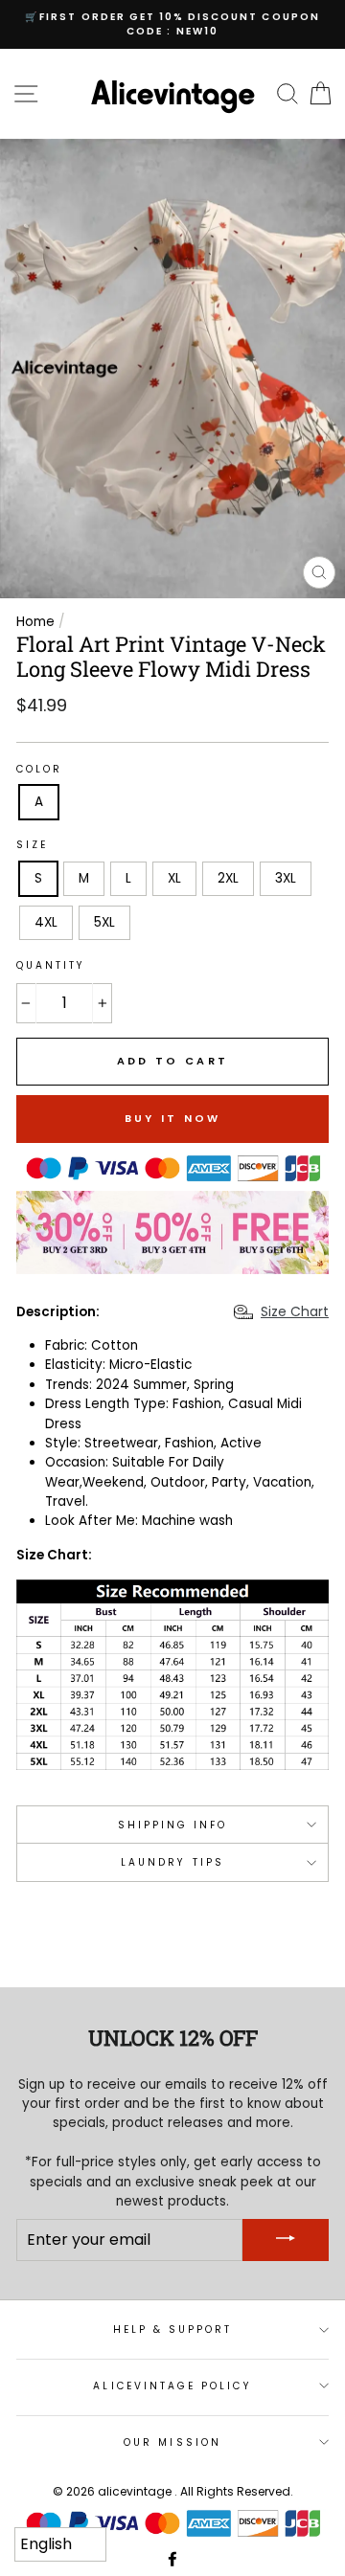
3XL (286, 878)
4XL (46, 922)
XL (174, 878)
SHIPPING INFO (173, 1825)
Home (35, 622)
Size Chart (295, 1311)
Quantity (51, 965)
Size (32, 845)
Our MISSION (172, 2442)
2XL (228, 878)
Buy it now (173, 1118)
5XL (104, 922)
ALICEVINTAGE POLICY (172, 2386)
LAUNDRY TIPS (172, 1862)
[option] (172, 24)
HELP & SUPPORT (173, 2330)
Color (39, 769)
